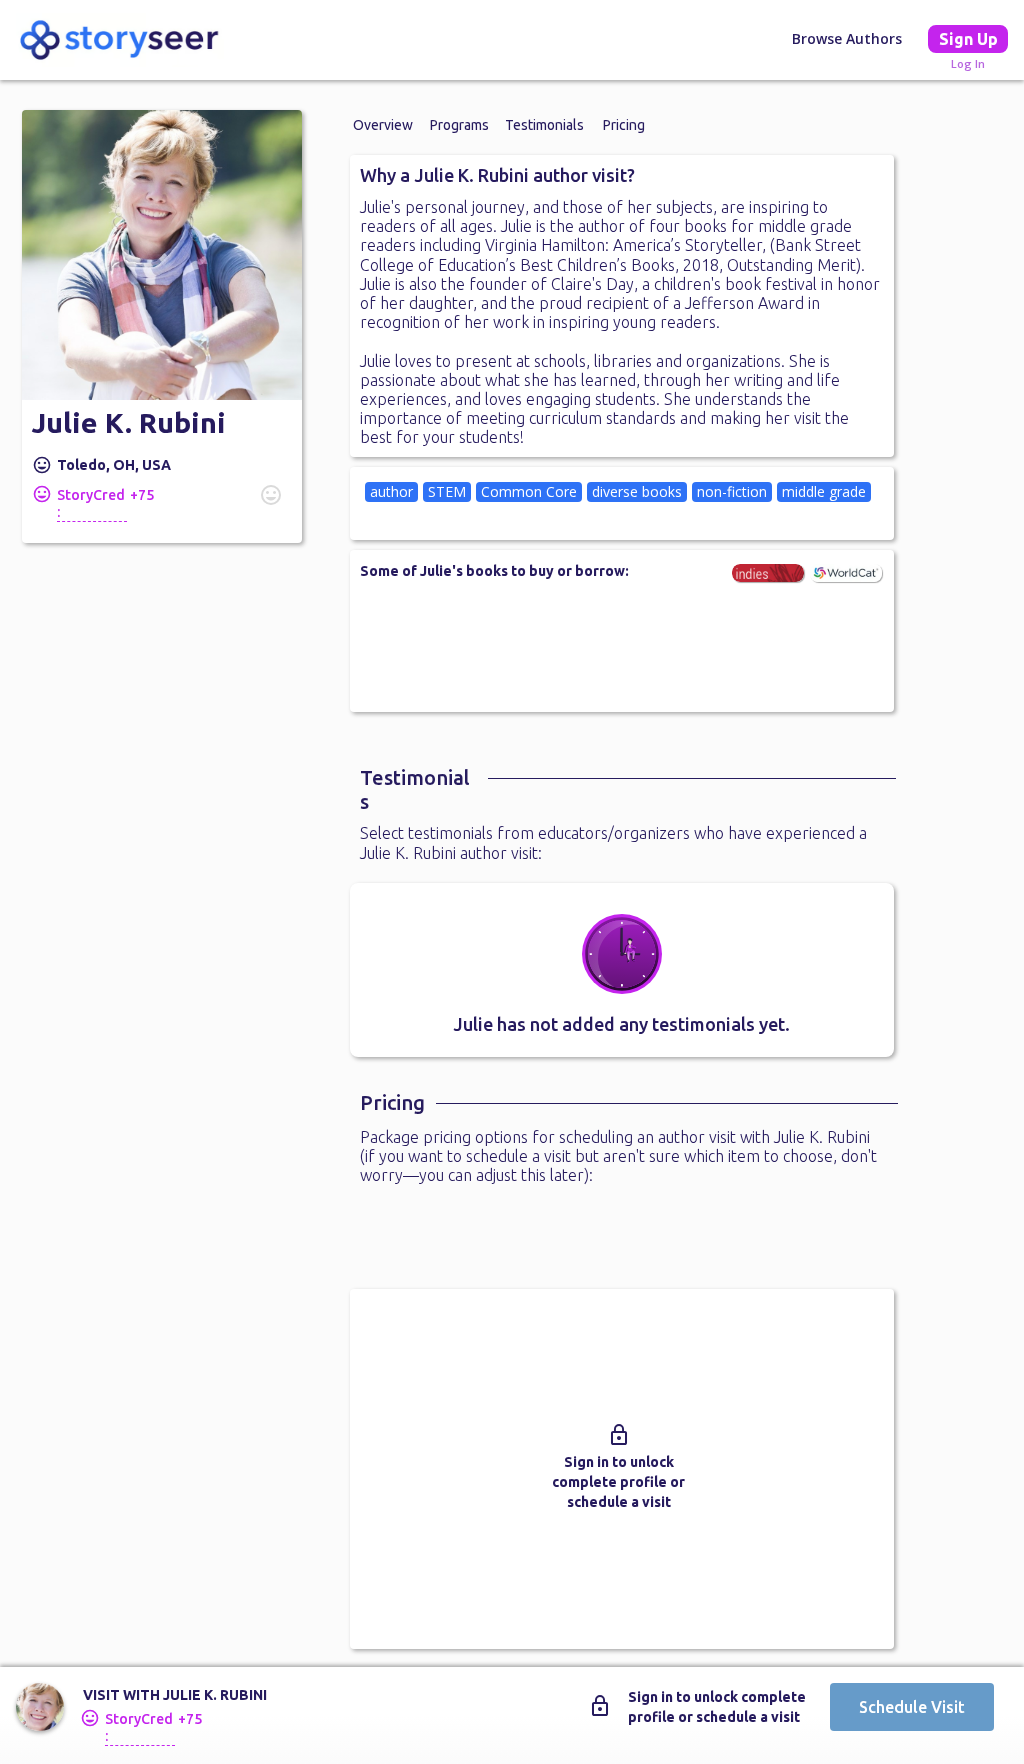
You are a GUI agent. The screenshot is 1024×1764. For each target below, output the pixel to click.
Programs (459, 125)
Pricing (624, 125)
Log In (968, 63)
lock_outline (619, 1435)
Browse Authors (847, 38)
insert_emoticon (90, 1718)
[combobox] (622, 504)
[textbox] (443, 516)
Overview (383, 125)
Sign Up (968, 39)
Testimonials (544, 125)
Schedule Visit (912, 1707)
